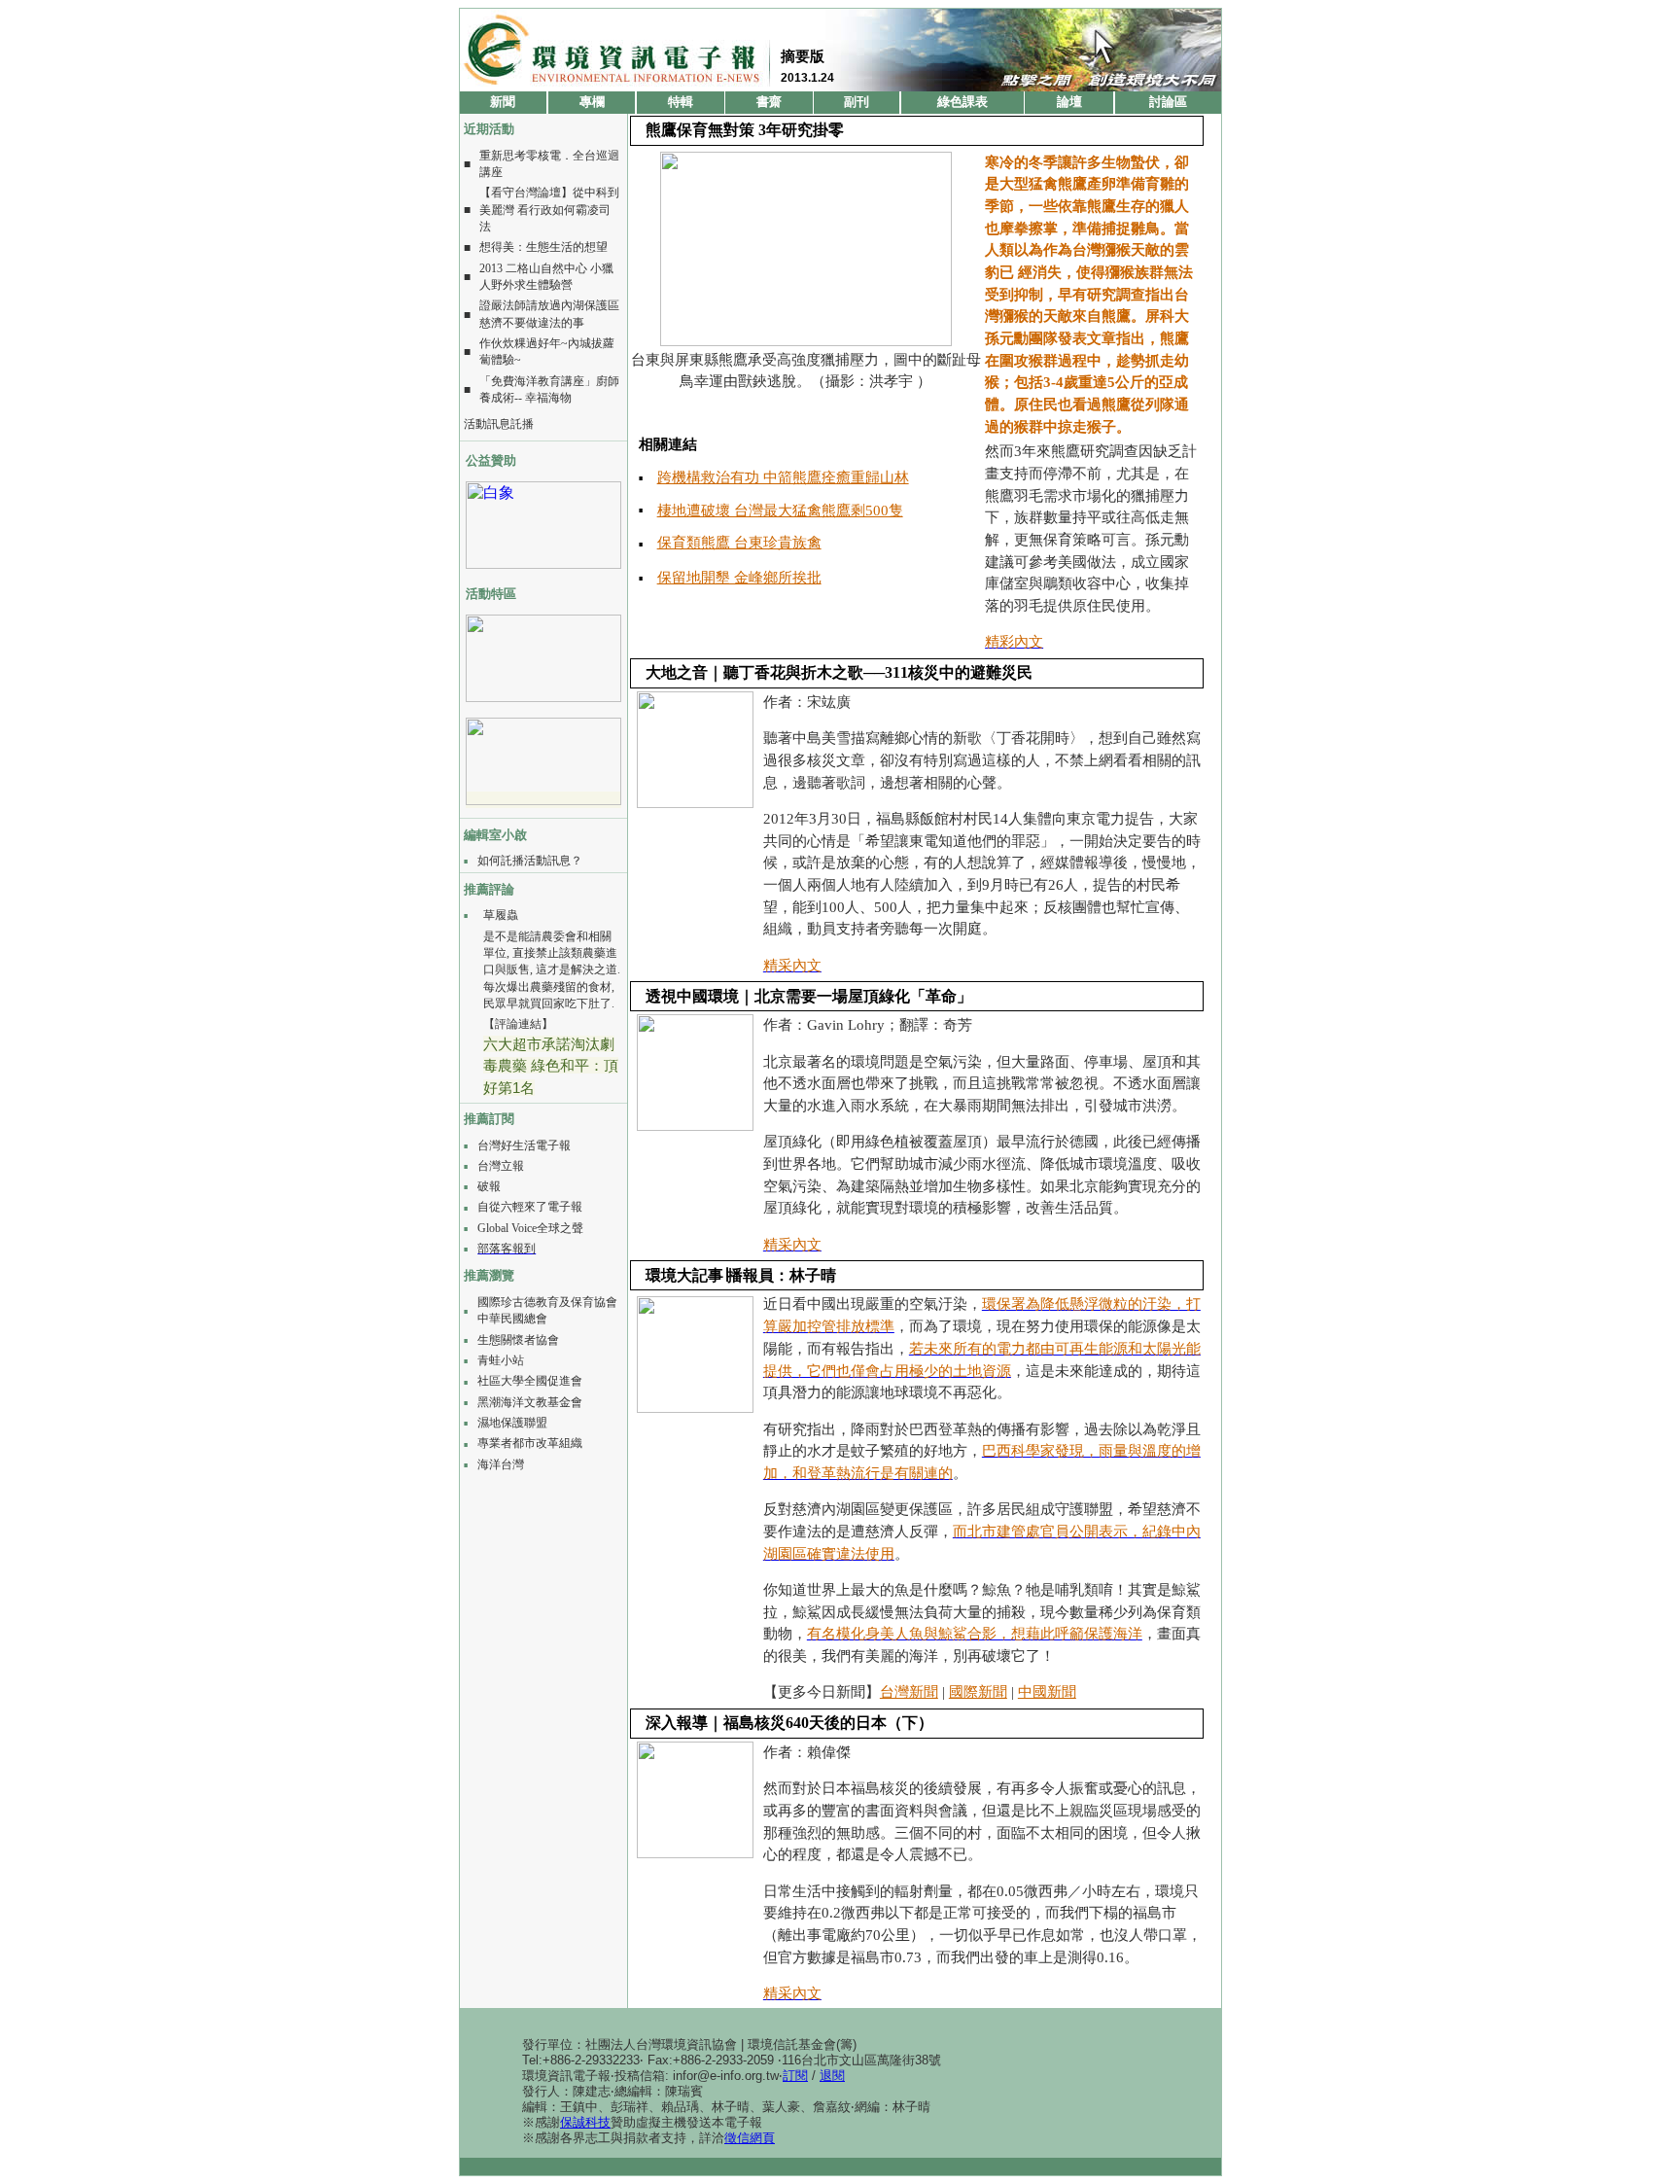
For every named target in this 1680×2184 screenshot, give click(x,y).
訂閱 (795, 2076)
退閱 (832, 2076)
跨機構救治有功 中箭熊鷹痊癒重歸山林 (783, 477)
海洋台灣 (501, 1464)
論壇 (1069, 102)
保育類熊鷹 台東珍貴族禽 (739, 543)
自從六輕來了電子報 (530, 1207)
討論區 (1168, 102)
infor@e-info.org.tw (726, 2076)
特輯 (681, 102)
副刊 (857, 102)
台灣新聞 (909, 1692)
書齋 (769, 102)
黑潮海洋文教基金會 (530, 1402)
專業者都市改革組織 (530, 1443)
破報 (489, 1186)
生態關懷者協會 (518, 1340)
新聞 (503, 102)
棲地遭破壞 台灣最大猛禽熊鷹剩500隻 (780, 511)
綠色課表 (962, 102)
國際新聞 (978, 1692)
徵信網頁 (750, 2138)
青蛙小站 (501, 1360)
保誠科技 (585, 2122)
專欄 (592, 102)
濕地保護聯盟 (512, 1423)
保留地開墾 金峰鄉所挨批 (739, 578)
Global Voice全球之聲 (530, 1228)
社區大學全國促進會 (530, 1381)
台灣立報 (501, 1166)
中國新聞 (1047, 1692)
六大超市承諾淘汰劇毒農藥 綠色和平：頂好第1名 (551, 1066)
